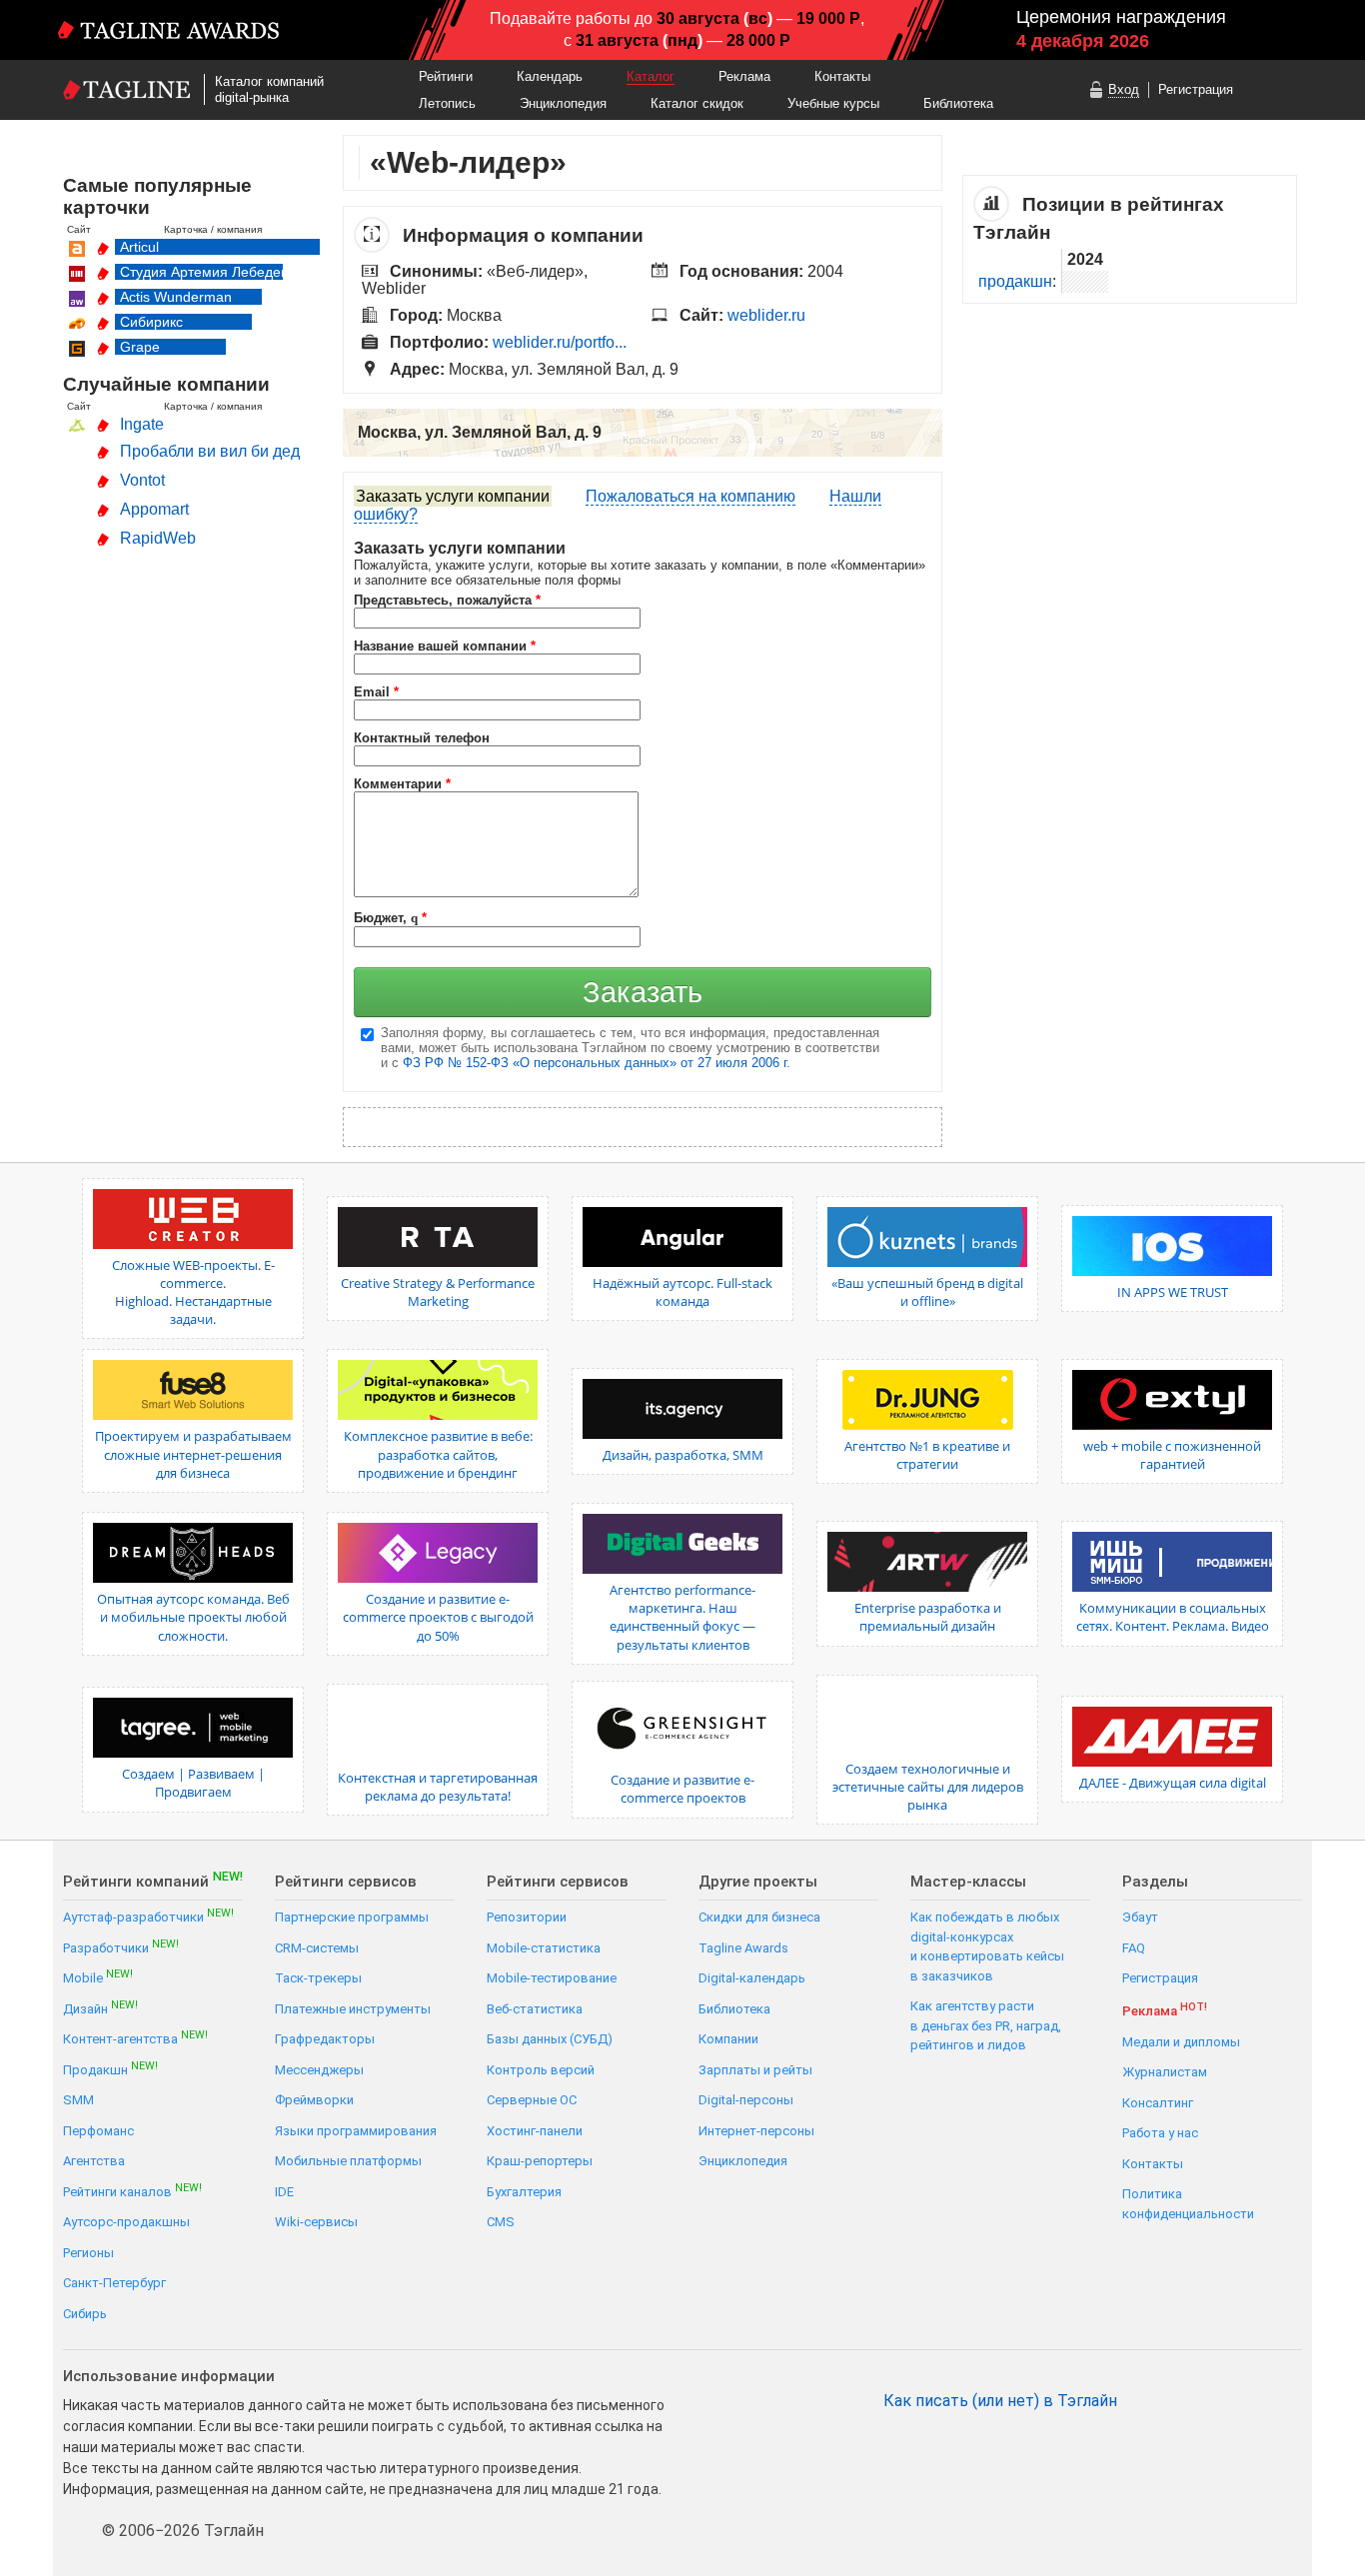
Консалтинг (1158, 2103)
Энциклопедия (563, 103)
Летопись (447, 103)
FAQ (1134, 1948)
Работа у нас (1160, 2133)
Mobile (98, 1977)
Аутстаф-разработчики (148, 1916)
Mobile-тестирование (552, 1978)
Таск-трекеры (318, 1978)
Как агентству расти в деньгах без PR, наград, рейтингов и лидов (986, 2025)
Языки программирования (356, 2131)
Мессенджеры (319, 2070)
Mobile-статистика (544, 1948)
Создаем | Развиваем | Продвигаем (193, 1783)
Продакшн (110, 2069)
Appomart (154, 509)
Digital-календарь (752, 1978)
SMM (78, 2100)
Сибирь (85, 2314)
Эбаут (1140, 1917)
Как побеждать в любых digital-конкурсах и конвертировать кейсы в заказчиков (987, 1946)
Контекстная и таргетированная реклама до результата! (438, 1787)
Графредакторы (325, 2039)
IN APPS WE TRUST (1173, 1292)
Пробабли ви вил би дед (210, 451)
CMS (501, 2222)
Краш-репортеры (540, 2161)
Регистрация (1196, 89)
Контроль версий (541, 2070)
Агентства (94, 2161)
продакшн (1015, 281)
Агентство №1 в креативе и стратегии (927, 1455)
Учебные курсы (833, 103)
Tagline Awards (743, 1948)
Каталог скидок (697, 103)
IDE (284, 2192)
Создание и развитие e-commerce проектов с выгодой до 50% (438, 1617)
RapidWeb (158, 538)
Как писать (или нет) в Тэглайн (1000, 2401)
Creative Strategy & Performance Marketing (438, 1292)
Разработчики (121, 1947)
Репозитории (527, 1917)
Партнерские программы (352, 1917)
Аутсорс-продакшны (126, 2222)
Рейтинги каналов (132, 2191)
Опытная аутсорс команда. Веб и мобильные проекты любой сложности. (193, 1617)
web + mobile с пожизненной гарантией (1172, 1455)
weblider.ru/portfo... (560, 342)
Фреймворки (314, 2100)
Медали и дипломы (1181, 2042)
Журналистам (1165, 2072)
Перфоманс (98, 2131)
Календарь (550, 76)
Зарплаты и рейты (755, 2070)
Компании (728, 2039)
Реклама (744, 76)
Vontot (142, 480)
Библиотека (958, 103)
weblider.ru (766, 315)
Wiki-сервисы (316, 2222)
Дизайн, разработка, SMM (683, 1455)
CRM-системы (317, 1948)
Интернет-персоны (756, 2131)
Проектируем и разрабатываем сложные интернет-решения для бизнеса (193, 1454)
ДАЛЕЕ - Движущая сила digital (1173, 1783)
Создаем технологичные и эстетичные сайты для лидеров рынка (928, 1787)
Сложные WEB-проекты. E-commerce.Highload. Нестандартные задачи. (193, 1292)
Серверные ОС (532, 2100)
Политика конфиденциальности (1188, 2204)
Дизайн (100, 2008)
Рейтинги (446, 76)
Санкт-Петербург (114, 2283)
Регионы (88, 2253)
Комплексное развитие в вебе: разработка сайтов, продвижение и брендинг (438, 1454)
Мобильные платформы (348, 2161)
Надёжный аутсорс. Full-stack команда (682, 1292)
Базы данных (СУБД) (550, 2039)
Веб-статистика (535, 2009)
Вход (1124, 89)
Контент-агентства (135, 2038)
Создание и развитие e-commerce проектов (682, 1789)
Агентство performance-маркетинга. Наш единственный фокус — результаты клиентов (682, 1617)
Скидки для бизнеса (759, 1917)
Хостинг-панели (535, 2131)
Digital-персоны (746, 2100)
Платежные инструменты (353, 2009)
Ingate (142, 424)
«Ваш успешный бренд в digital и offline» (927, 1292)
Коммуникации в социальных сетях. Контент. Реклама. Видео (1173, 1617)
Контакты (842, 76)
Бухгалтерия (524, 2192)
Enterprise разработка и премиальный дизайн (928, 1617)
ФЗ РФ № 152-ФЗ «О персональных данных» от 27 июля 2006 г (595, 1063)
